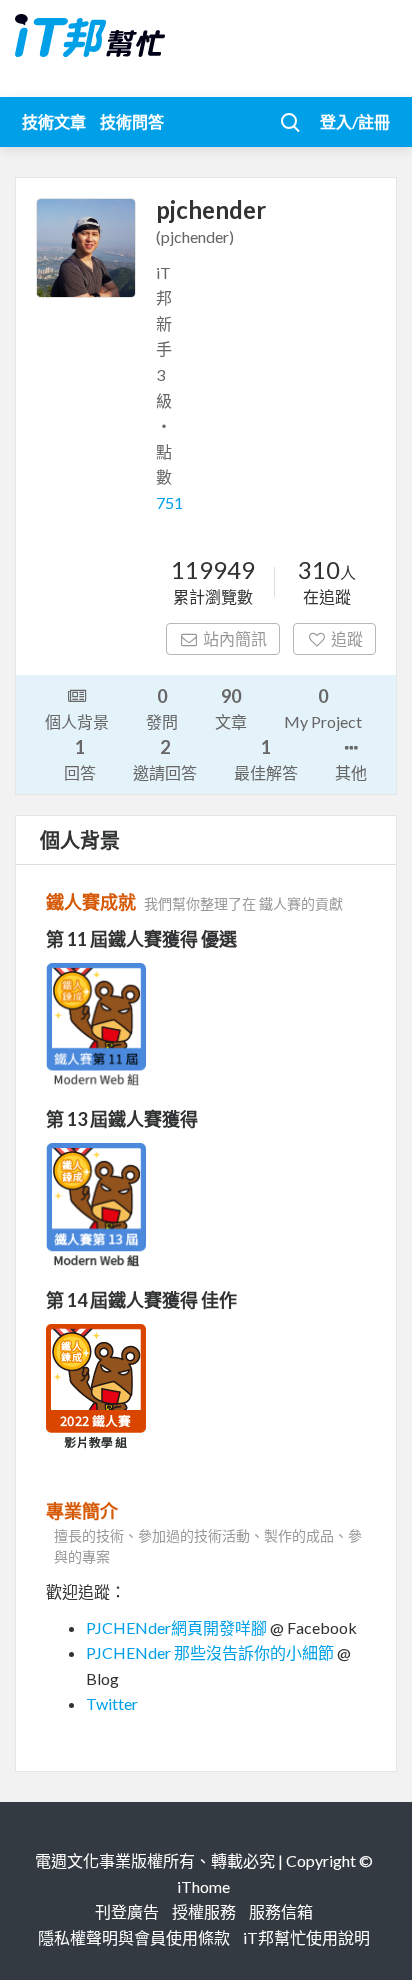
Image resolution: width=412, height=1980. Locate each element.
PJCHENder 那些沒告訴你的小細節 (210, 1652)
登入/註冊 (355, 121)
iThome (203, 1886)
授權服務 (204, 1911)
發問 (162, 708)
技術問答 (132, 121)
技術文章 (54, 121)
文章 (231, 708)
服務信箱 (281, 1911)
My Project (323, 708)
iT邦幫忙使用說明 (306, 1937)
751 (169, 502)
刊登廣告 (127, 1911)
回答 (80, 759)
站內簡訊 (235, 638)
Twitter (112, 1703)
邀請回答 (165, 759)
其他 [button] (351, 772)
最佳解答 (266, 759)
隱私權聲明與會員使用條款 (134, 1937)
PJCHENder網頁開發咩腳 (176, 1627)
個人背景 (77, 721)
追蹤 (347, 638)
